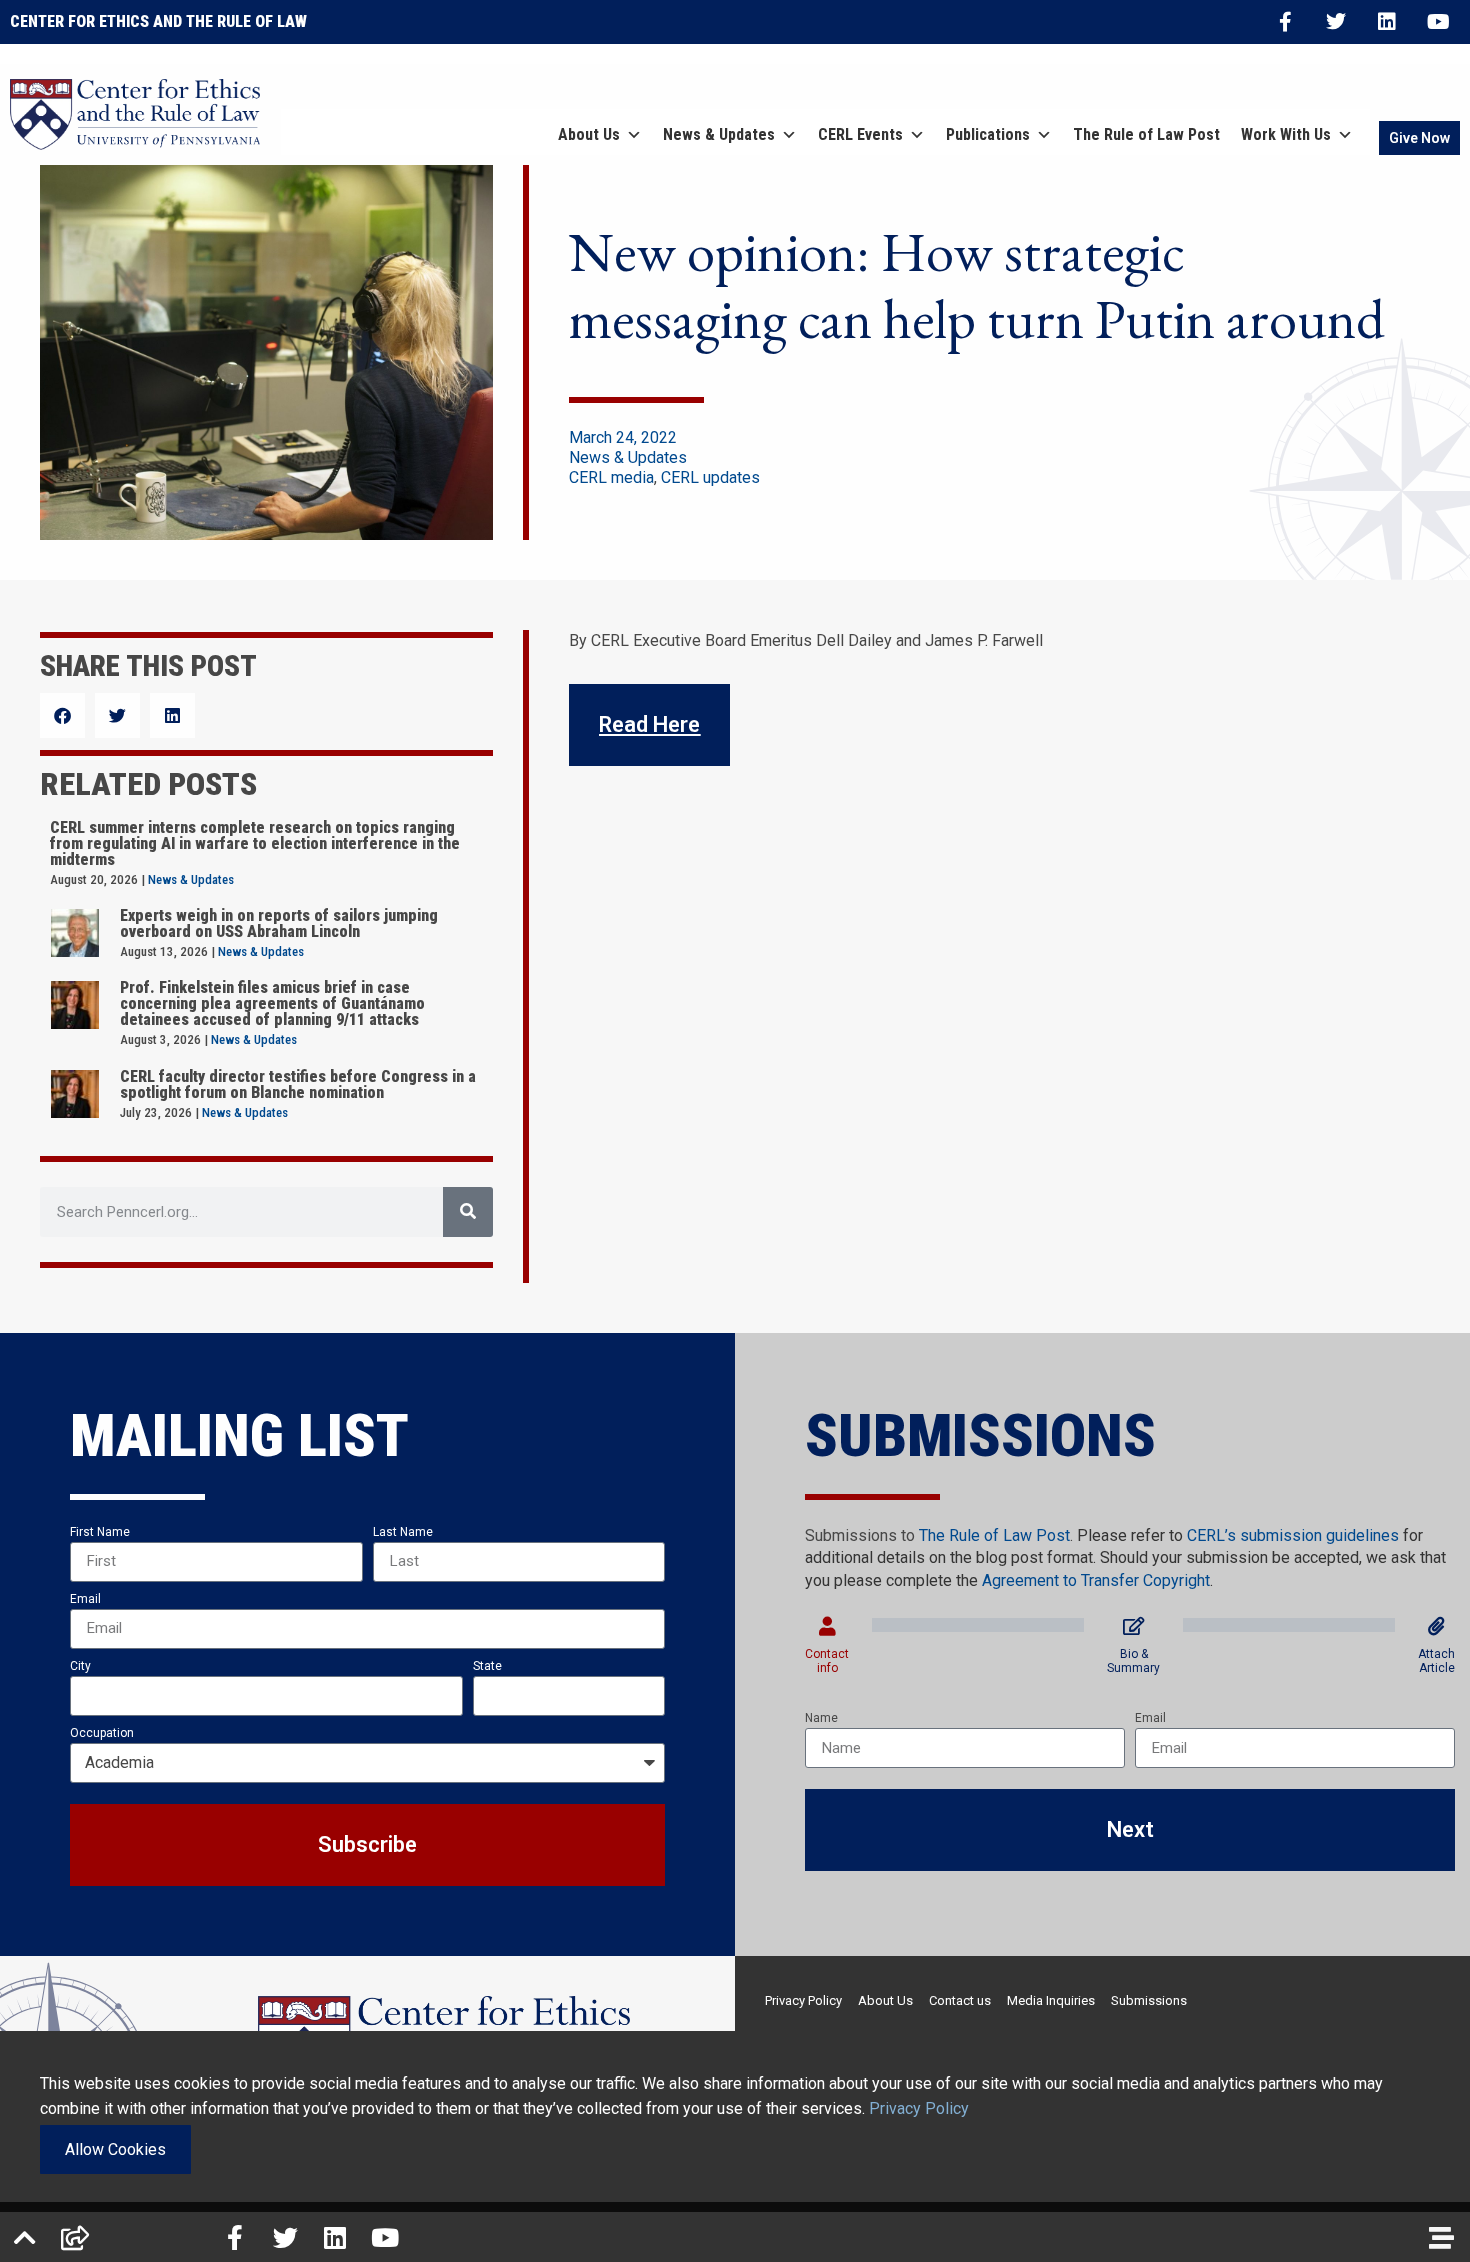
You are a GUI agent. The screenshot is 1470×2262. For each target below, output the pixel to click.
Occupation (102, 1733)
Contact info (827, 1661)
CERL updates (710, 477)
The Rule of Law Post (1146, 134)
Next (1130, 1829)
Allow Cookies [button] (115, 2149)
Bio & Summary (1133, 1661)
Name (821, 1718)
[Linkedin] (1387, 22)
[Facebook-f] (1285, 22)
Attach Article (1436, 1661)
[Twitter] (1336, 22)
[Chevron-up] (25, 2237)
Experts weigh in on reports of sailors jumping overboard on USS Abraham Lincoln (279, 923)
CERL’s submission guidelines (1293, 1535)
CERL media (611, 477)
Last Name (403, 1532)
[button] (62, 715)
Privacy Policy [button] (919, 2108)
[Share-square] (75, 2237)
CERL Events (860, 134)
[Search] (468, 1212)
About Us (589, 134)
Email (85, 1599)
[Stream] (1442, 2237)
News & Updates (719, 134)
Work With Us (1286, 134)
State (487, 1666)
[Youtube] (1438, 22)
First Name (100, 1532)
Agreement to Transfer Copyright (1096, 1580)
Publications (988, 134)
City (80, 1666)
